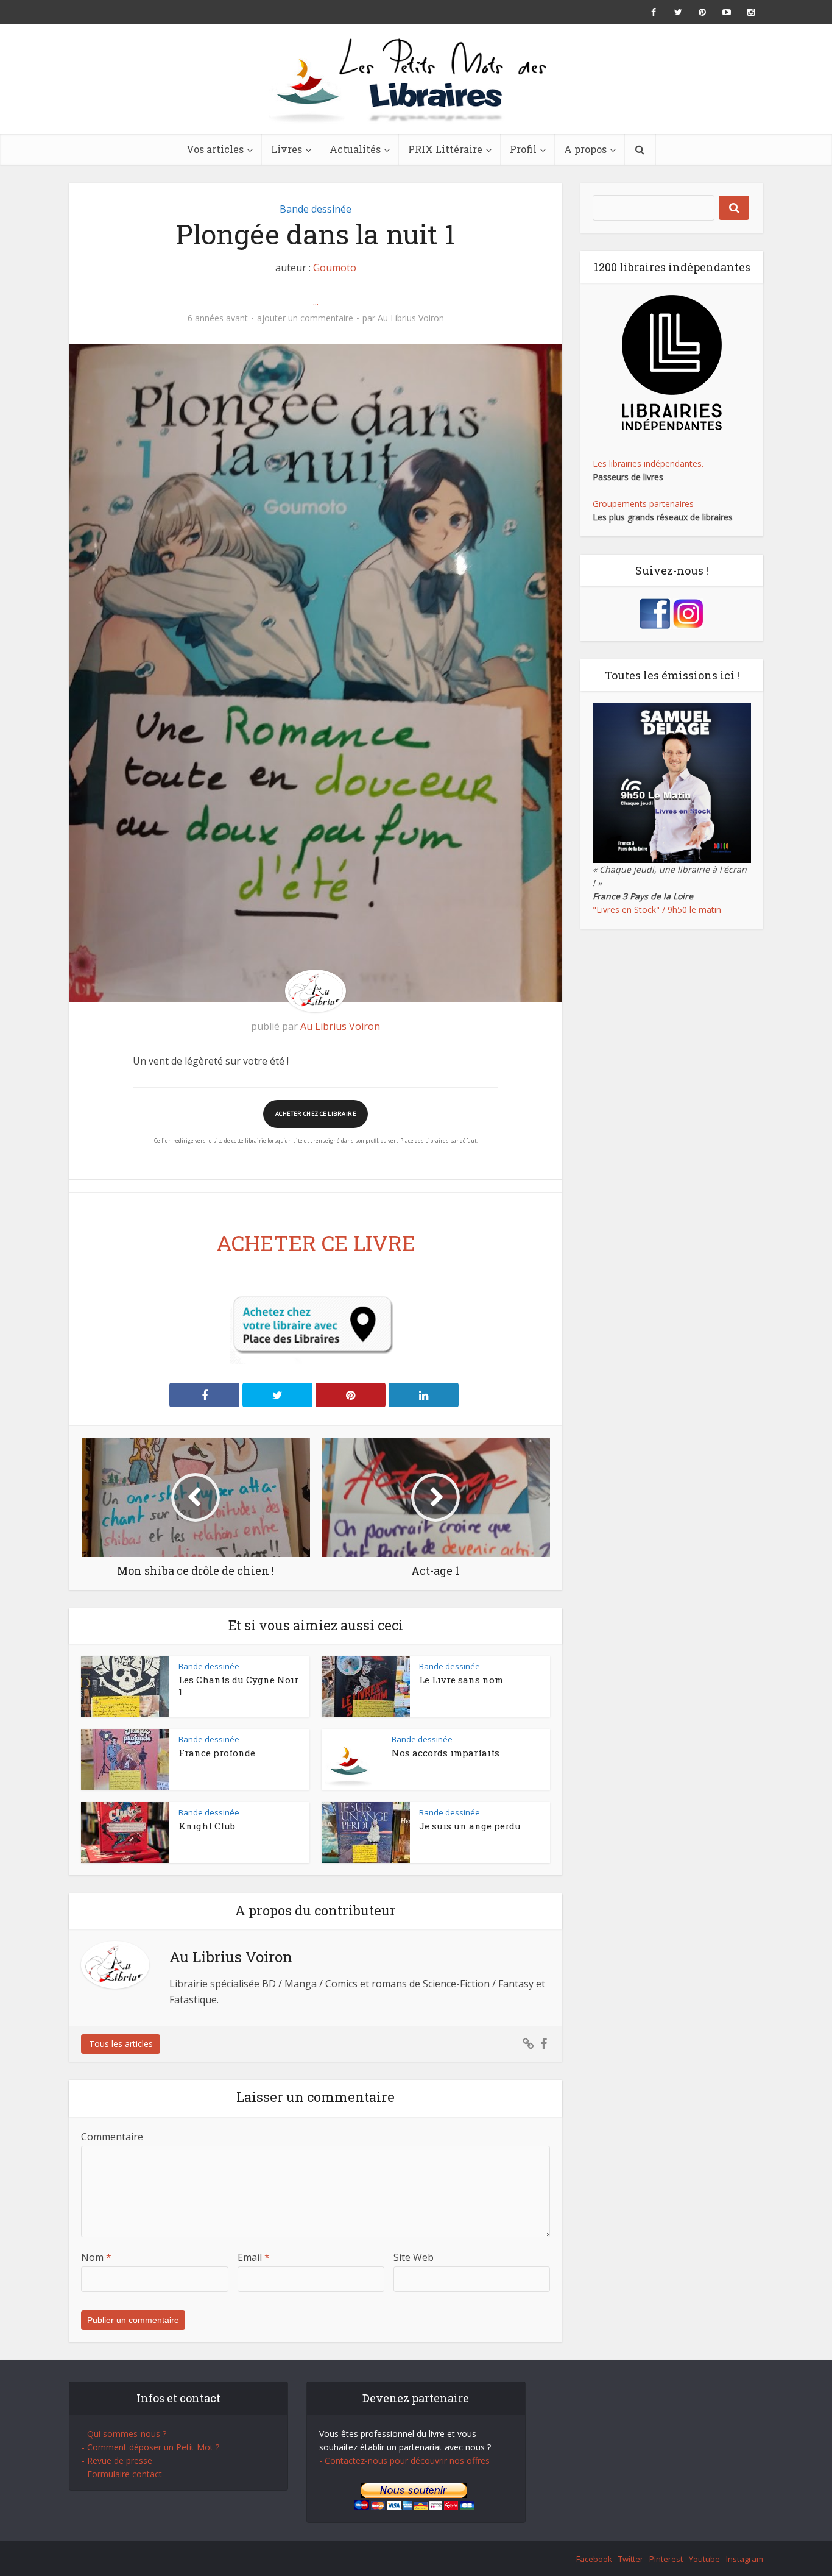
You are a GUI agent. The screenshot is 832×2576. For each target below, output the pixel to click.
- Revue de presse (117, 2461)
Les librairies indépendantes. (648, 463)
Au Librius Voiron (411, 318)
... (316, 302)
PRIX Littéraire (445, 149)
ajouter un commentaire (305, 318)
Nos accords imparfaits (446, 1753)
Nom (96, 2257)
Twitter (631, 2559)
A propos (585, 149)
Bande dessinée (316, 209)
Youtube (704, 2559)
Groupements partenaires (643, 504)
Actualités (355, 149)
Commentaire (112, 2137)
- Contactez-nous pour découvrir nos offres (404, 2461)
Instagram (745, 2559)
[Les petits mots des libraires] (416, 79)
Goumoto (335, 268)
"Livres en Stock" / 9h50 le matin (657, 910)
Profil (523, 149)
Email (254, 2257)
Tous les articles (121, 2044)
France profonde (217, 1753)
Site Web (414, 2257)
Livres (287, 149)
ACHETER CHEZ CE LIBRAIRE (316, 1114)
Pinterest (666, 2559)
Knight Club (207, 1826)
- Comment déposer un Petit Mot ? (150, 2447)
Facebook (594, 2559)
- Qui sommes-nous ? (124, 2434)
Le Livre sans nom (461, 1680)
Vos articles (215, 149)
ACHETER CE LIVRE (316, 1243)
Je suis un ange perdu (470, 1826)
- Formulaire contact (122, 2474)
